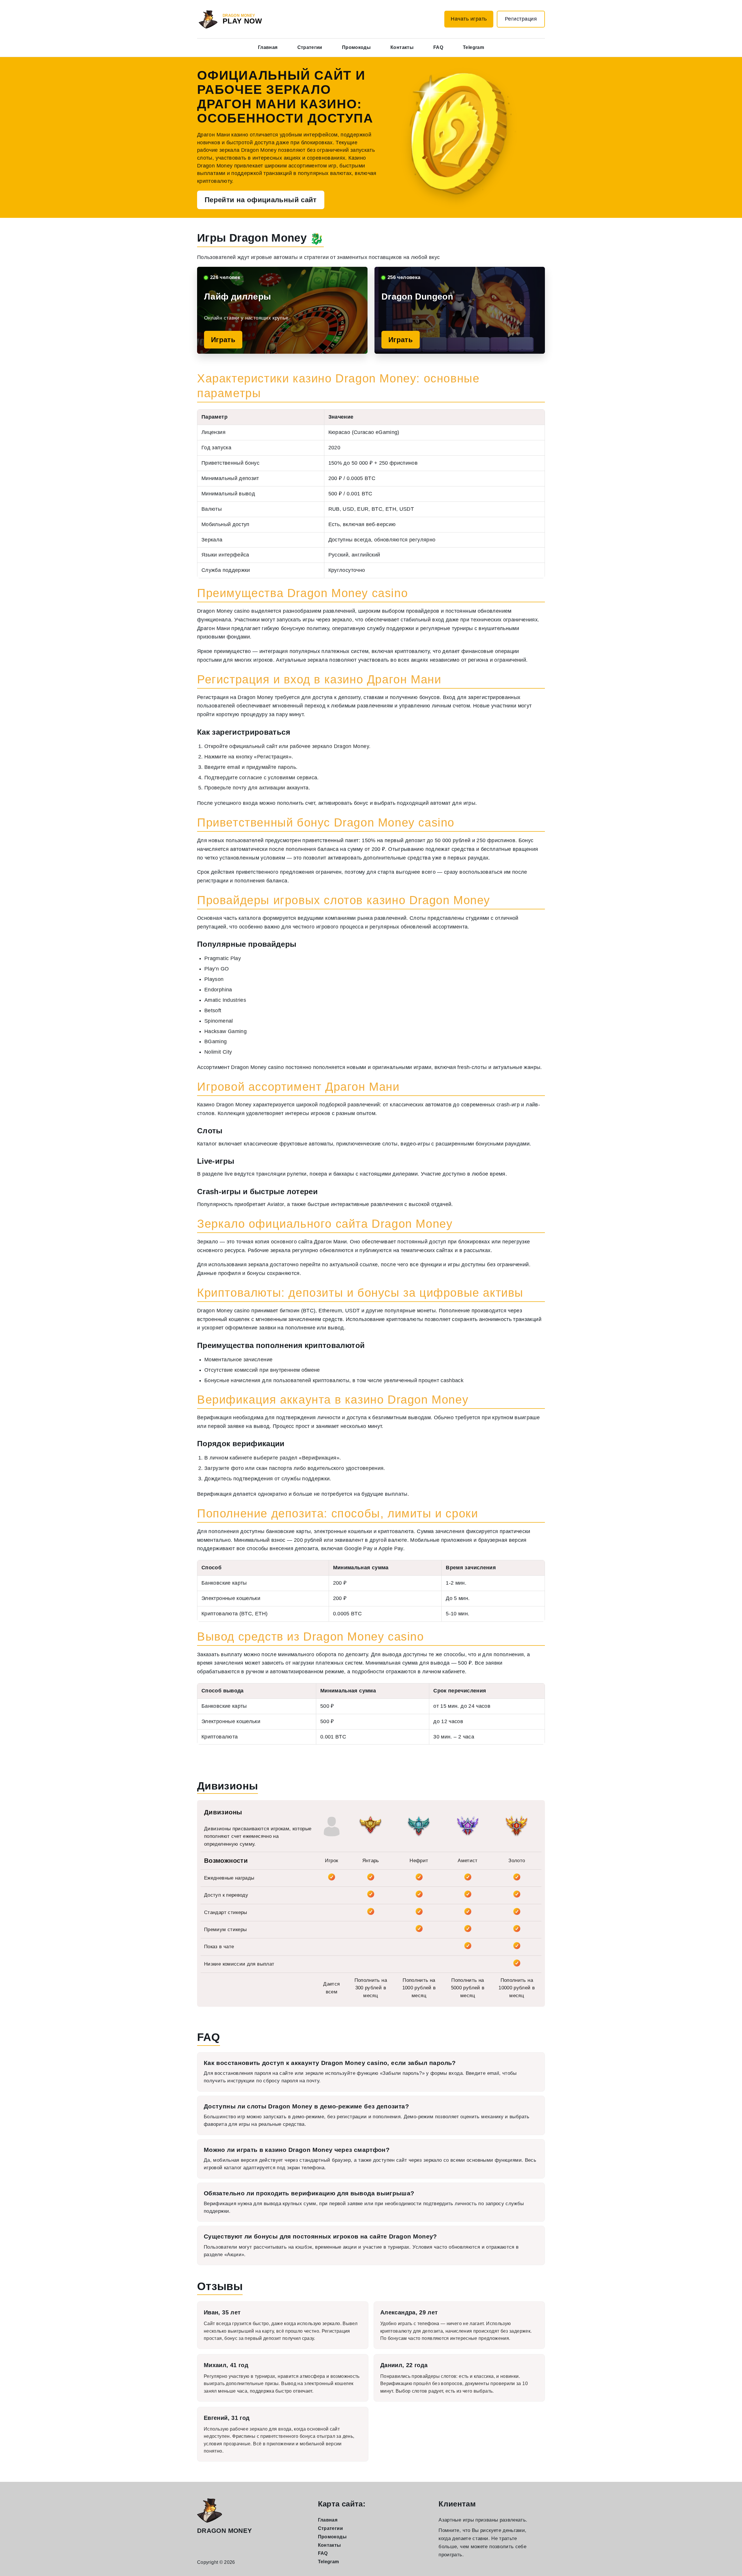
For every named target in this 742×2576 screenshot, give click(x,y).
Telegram (473, 47)
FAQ (438, 47)
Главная (268, 47)
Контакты (402, 47)
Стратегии (310, 47)
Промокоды (356, 47)
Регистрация (521, 19)
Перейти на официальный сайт (261, 200)
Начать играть (469, 19)
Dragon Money (224, 2531)
